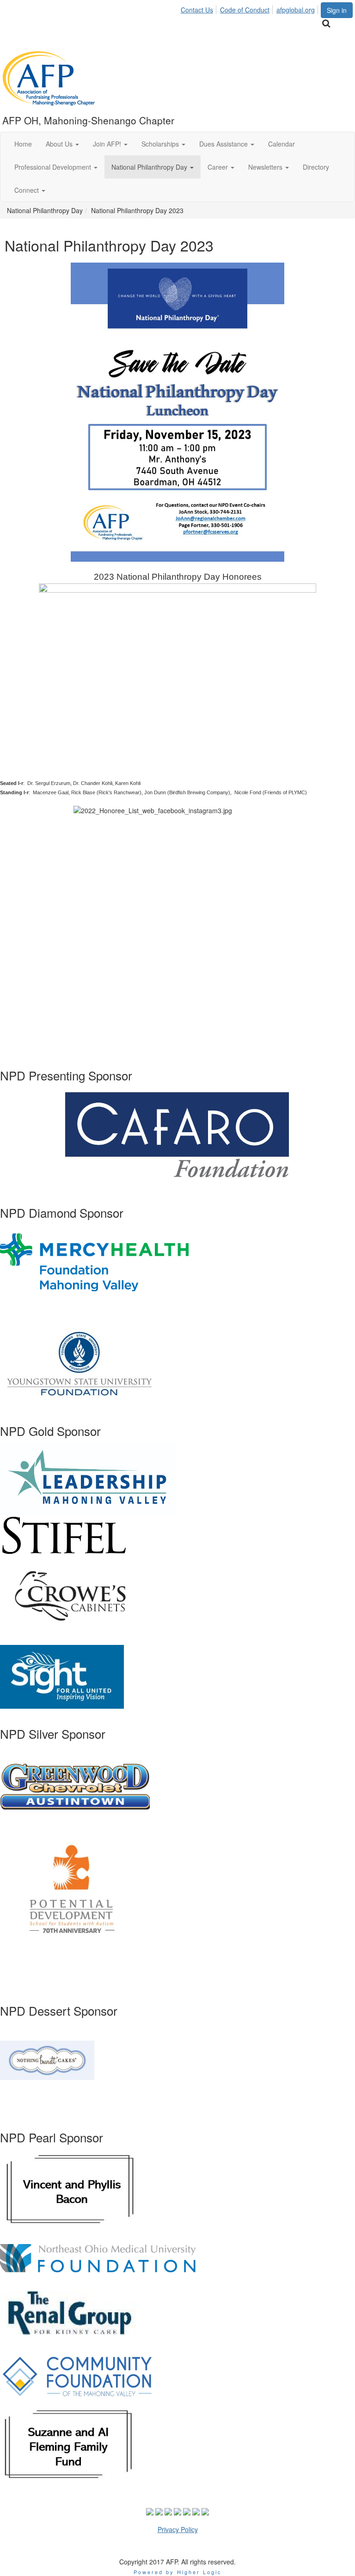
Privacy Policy (178, 2529)
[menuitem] (199, 8)
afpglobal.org (296, 10)
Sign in (337, 10)
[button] (62, 144)
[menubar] (250, 8)
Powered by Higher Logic (178, 2572)
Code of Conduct (245, 10)
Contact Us (197, 10)
